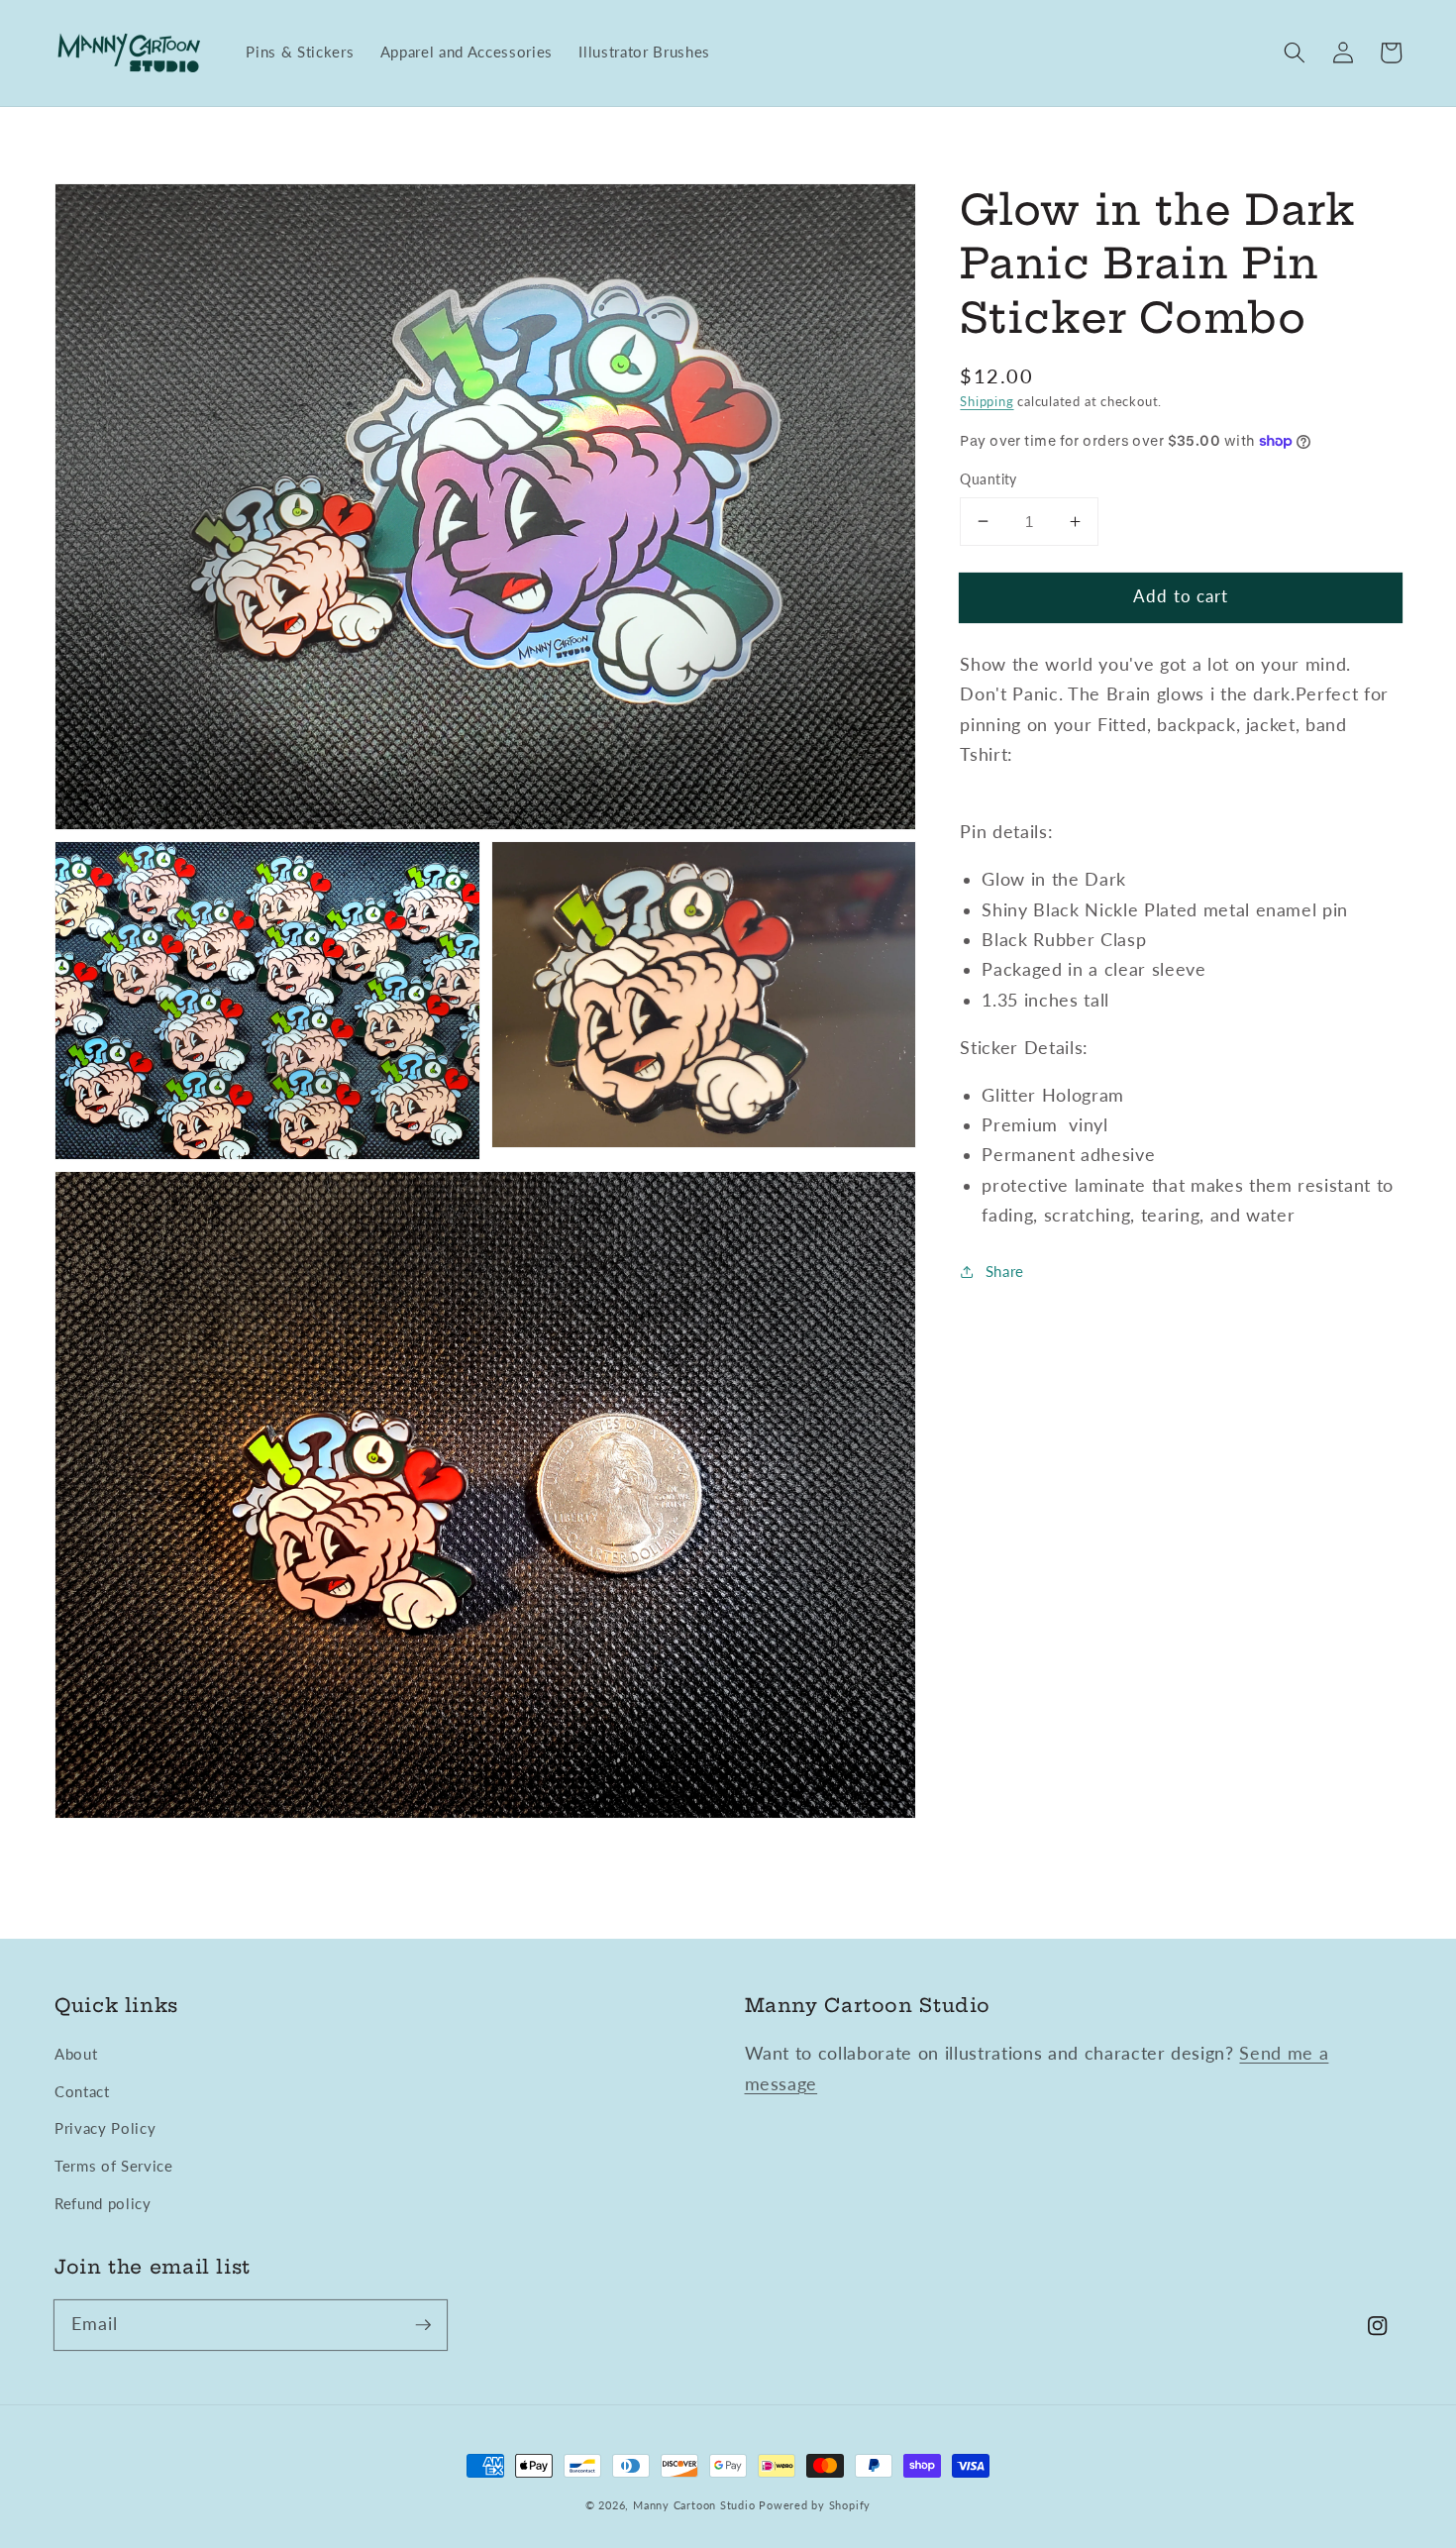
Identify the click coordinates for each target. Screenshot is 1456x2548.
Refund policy (103, 2203)
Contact (82, 2091)
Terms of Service (114, 2166)
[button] (1295, 53)
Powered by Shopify (815, 2505)
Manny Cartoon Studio (694, 2505)
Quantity (988, 479)
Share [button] (1005, 1271)
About (76, 2054)
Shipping (987, 401)
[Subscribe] (423, 2324)
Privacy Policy (105, 2128)
